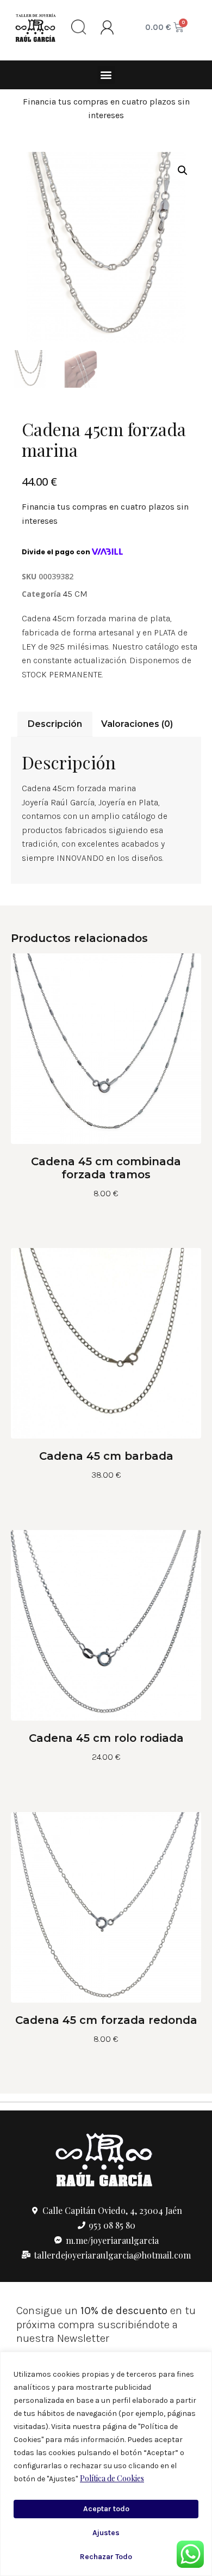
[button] (106, 75)
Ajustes (106, 2533)
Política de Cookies (112, 2478)
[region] (106, 2464)
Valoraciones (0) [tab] (137, 724)
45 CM (75, 594)
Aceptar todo (106, 2509)
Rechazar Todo (106, 2557)
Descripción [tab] (55, 724)
